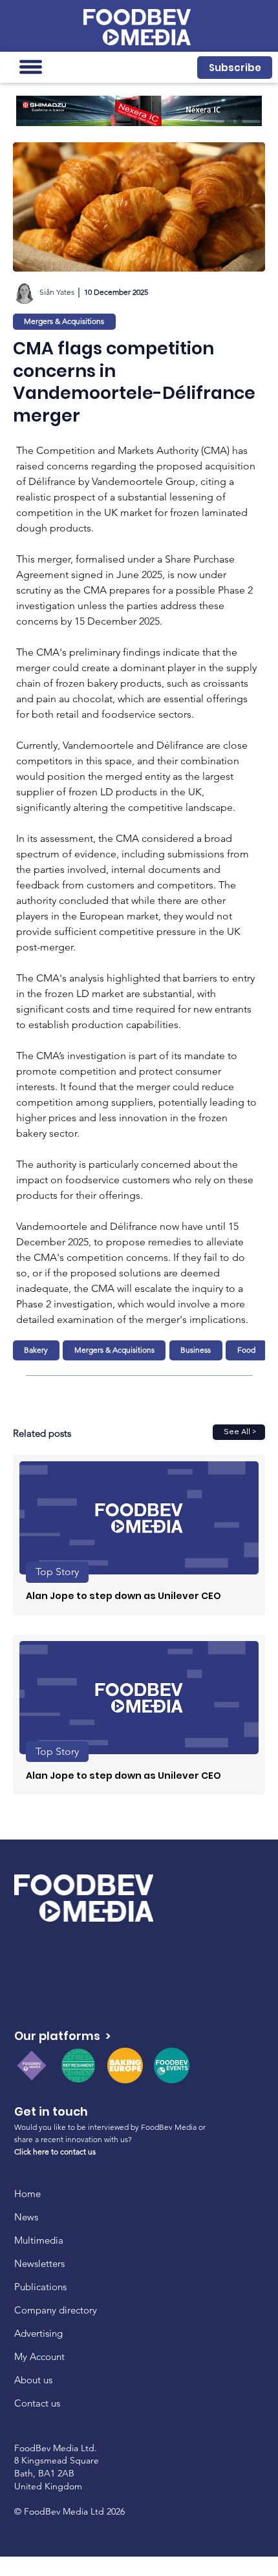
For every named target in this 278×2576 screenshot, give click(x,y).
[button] (235, 68)
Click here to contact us (55, 2152)
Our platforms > (62, 2036)
